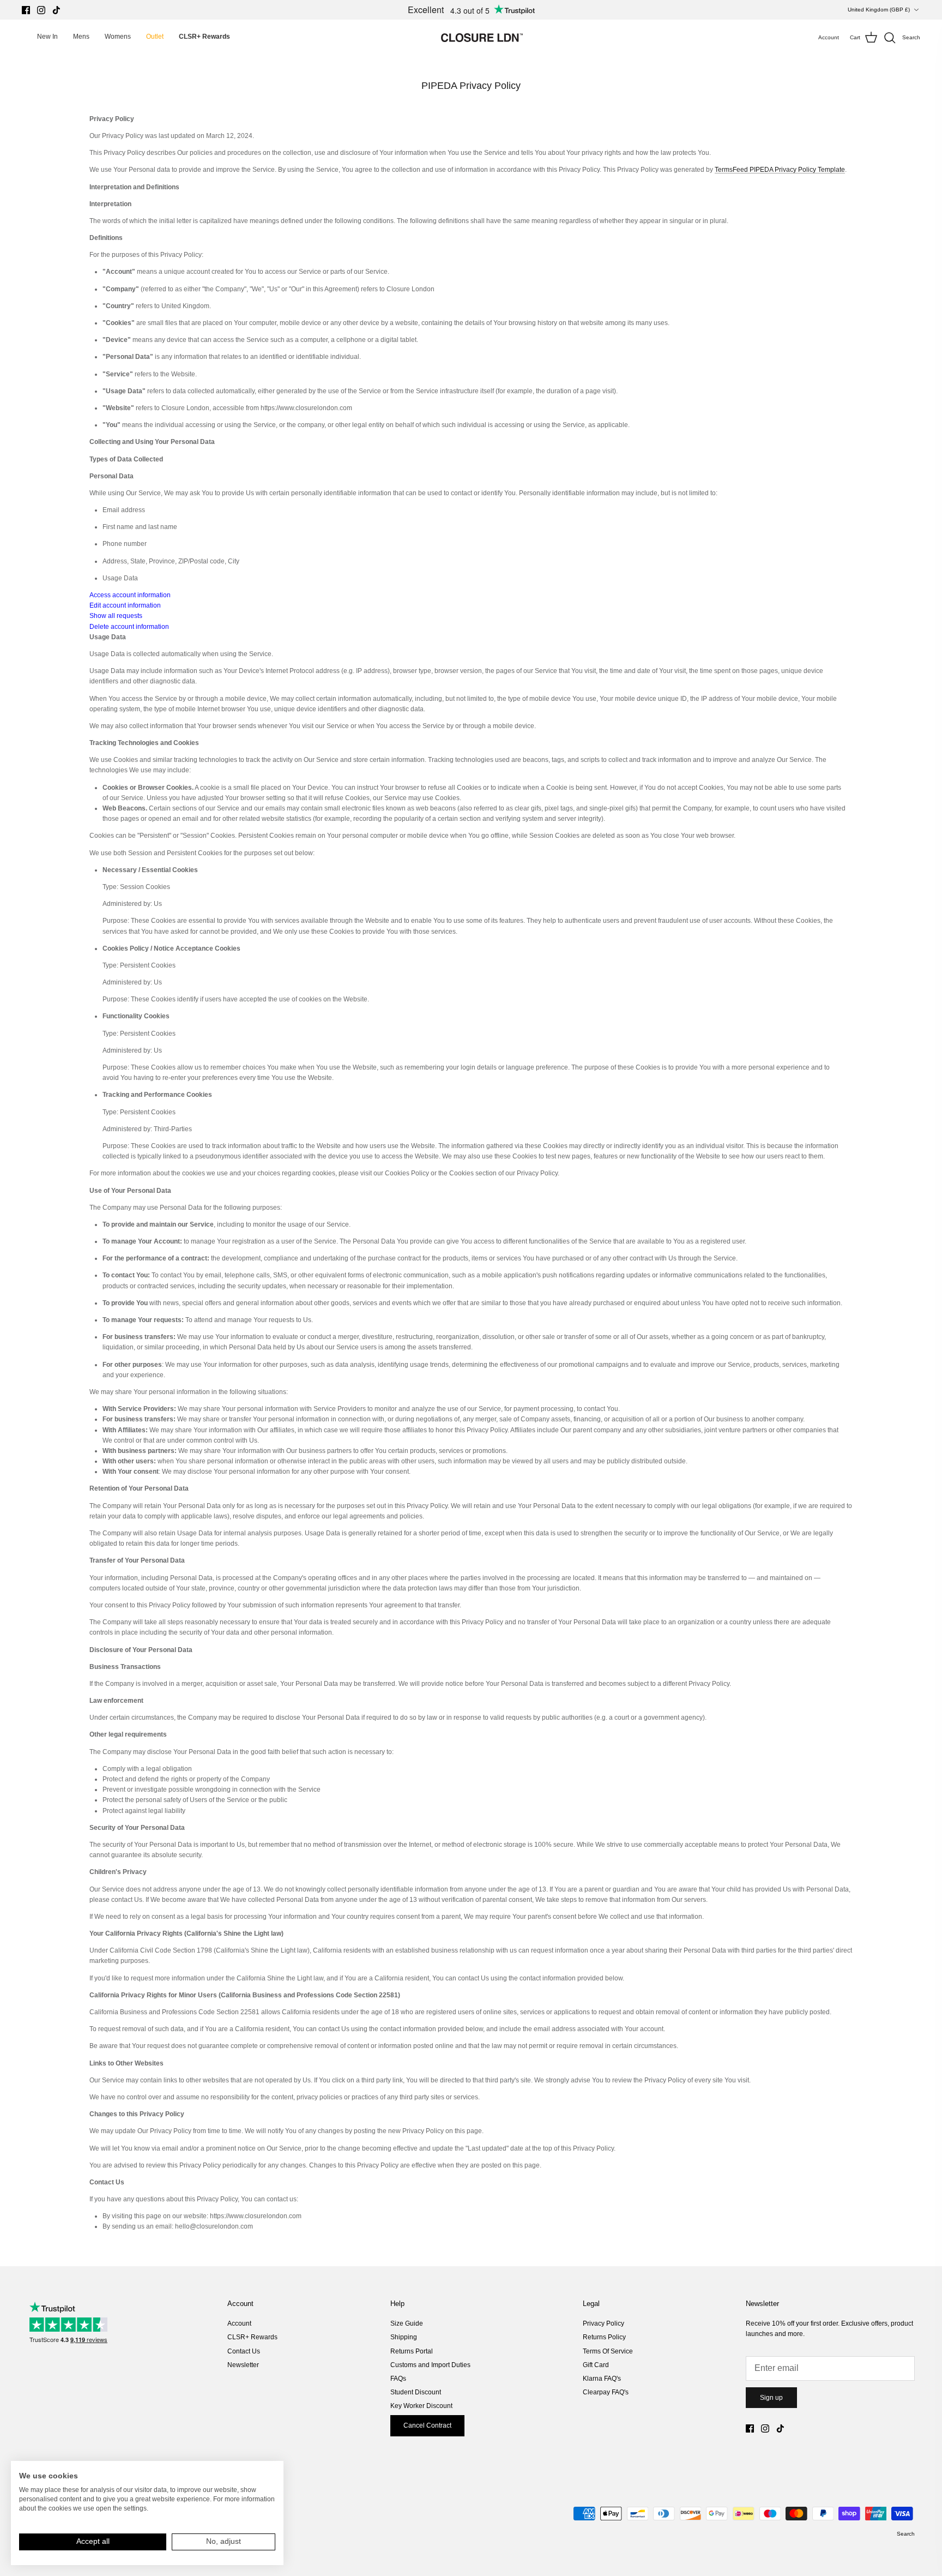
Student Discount (416, 2392)
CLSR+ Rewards (252, 2337)
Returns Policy (604, 2337)
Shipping (404, 2337)
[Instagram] (41, 10)
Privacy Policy (603, 2323)
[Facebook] (26, 10)
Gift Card (596, 2365)
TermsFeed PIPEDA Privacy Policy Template (780, 170)
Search (906, 2534)
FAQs (398, 2379)
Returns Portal (412, 2351)
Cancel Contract (427, 2425)
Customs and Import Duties (430, 2365)
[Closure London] (482, 38)
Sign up (771, 2398)
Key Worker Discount (421, 2406)
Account (239, 2323)
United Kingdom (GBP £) (879, 10)
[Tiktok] (56, 10)
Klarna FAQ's (602, 2379)
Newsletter (243, 2365)
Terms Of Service (608, 2351)
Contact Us (244, 2351)
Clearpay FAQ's (606, 2392)
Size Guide (407, 2323)
